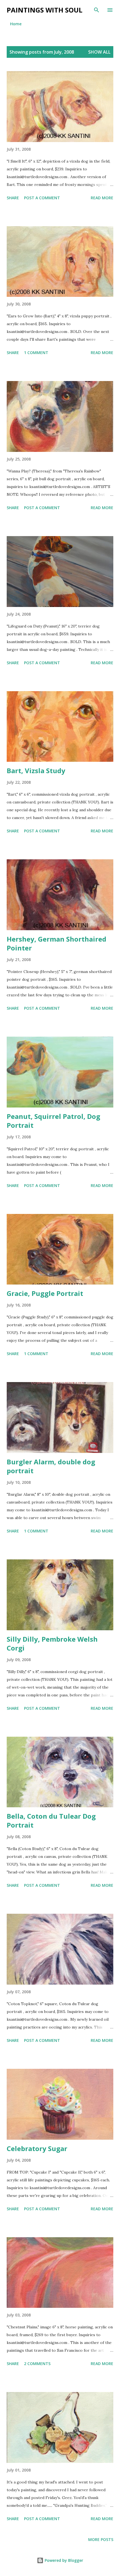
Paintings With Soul (45, 10)
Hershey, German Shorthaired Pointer (57, 943)
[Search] (97, 10)
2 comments (37, 2364)
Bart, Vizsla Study (36, 771)
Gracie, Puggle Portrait (45, 1293)
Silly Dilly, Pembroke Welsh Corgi (52, 1643)
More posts (101, 2539)
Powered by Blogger (63, 2560)
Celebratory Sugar (37, 2148)
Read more (102, 198)
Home (16, 24)
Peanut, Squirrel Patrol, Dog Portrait (53, 1121)
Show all (99, 52)
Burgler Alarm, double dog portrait (51, 1466)
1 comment (36, 353)
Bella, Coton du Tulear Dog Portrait (51, 1820)
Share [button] (13, 198)
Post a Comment (42, 198)
